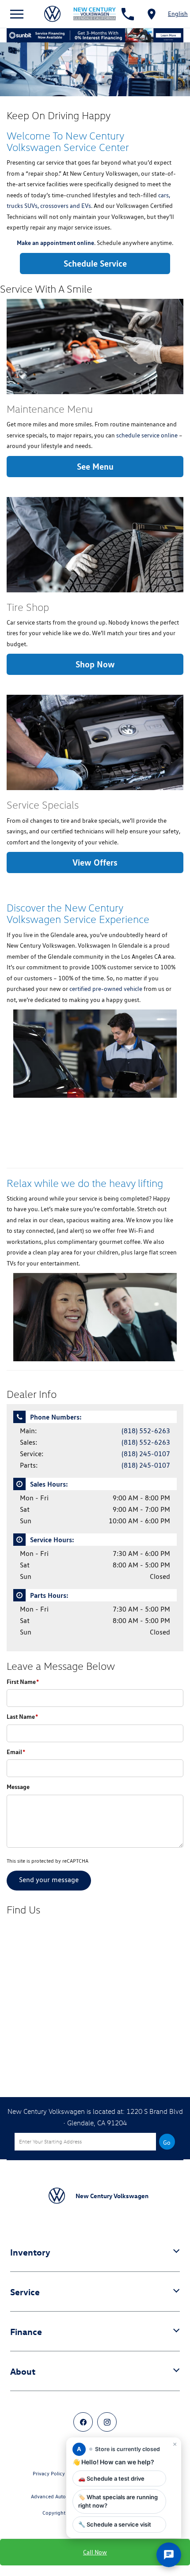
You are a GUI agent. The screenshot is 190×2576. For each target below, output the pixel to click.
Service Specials (43, 805)
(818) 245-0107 (146, 1454)
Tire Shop (28, 607)
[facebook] (83, 2422)
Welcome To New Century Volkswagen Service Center (68, 141)
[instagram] (107, 2422)
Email (16, 1752)
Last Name (22, 1716)
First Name (23, 1682)
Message (18, 1787)
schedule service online (147, 435)
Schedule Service (95, 263)
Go (167, 2143)
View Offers (95, 862)
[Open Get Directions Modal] (152, 14)
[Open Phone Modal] (128, 14)
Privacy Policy (49, 2473)
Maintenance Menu (50, 409)
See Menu (95, 466)
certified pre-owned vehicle (106, 989)
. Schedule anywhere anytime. (95, 243)
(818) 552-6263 (146, 1431)
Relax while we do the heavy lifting (85, 1183)
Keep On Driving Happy (59, 115)
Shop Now (95, 664)
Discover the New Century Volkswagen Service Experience (78, 913)
